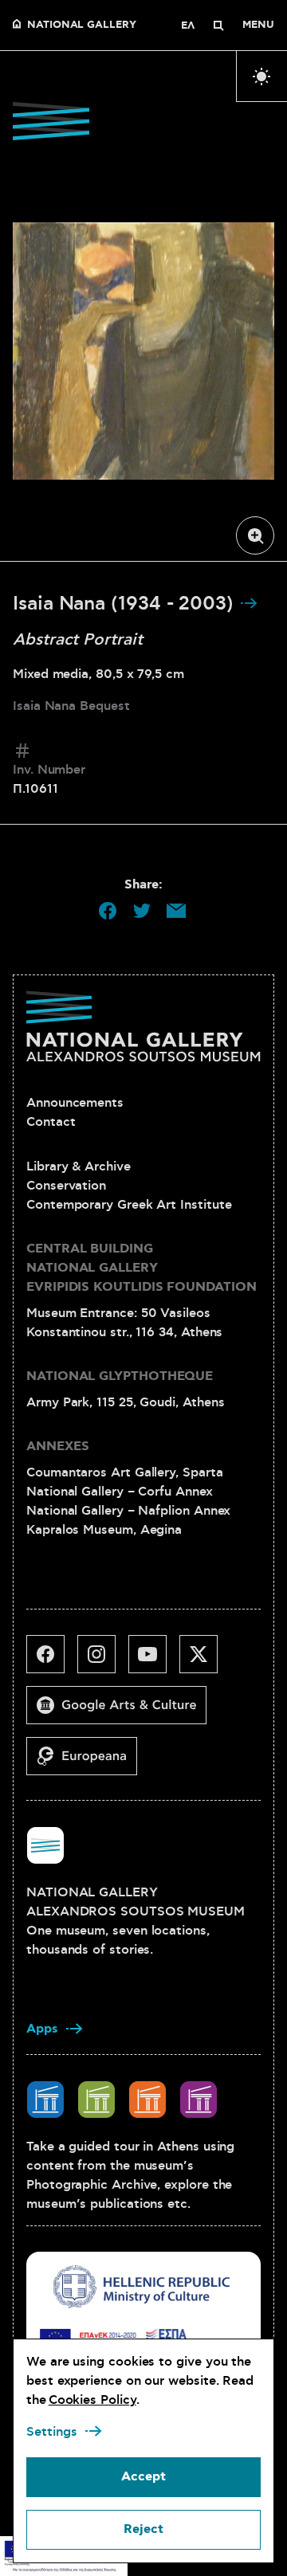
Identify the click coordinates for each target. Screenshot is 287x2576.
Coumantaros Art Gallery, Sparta (125, 1472)
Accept (143, 2477)
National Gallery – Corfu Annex (120, 1492)
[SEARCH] (218, 25)
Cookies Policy (92, 2400)
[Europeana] (88, 1762)
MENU (258, 25)
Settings (52, 2432)
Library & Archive (79, 1166)
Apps (42, 2029)
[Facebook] (52, 1660)
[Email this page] (176, 911)
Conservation (66, 1186)
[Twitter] (205, 1660)
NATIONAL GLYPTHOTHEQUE (120, 1376)
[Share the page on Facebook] (108, 911)
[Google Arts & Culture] (123, 1711)
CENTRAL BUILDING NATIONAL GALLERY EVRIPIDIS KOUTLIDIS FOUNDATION (142, 1268)
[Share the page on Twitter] (142, 911)
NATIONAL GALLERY (82, 25)
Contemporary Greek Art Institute (129, 1205)
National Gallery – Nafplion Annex (128, 1511)
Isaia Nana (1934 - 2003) (126, 604)
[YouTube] (154, 1660)
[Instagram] (103, 1660)
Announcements (75, 1103)
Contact (51, 1122)
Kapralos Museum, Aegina (104, 1530)
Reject (143, 2529)
